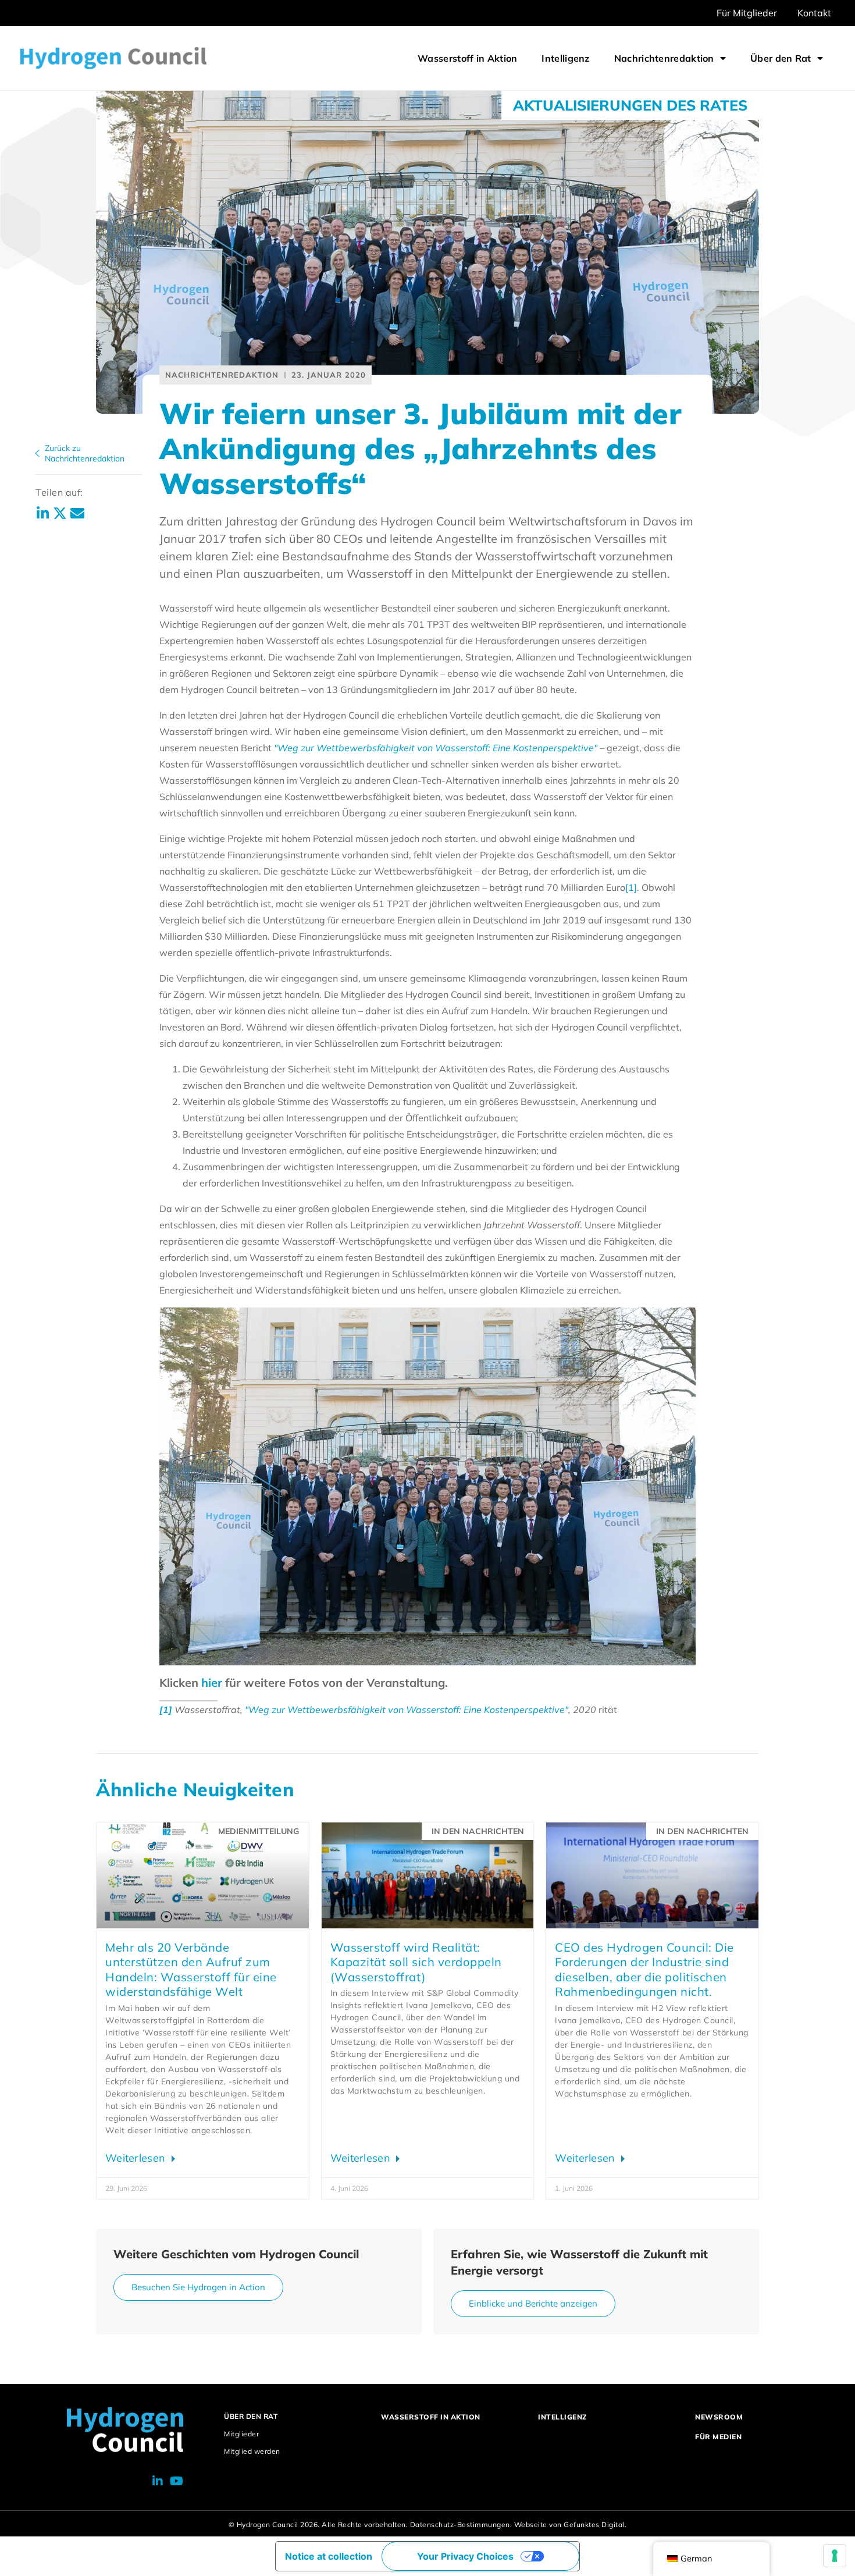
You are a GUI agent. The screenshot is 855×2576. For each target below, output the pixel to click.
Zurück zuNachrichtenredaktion (85, 453)
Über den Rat (781, 58)
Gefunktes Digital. (595, 2525)
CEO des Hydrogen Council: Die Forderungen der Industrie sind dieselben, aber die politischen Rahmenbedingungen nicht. (644, 1970)
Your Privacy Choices (465, 2556)
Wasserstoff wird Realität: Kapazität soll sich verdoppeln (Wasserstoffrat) (416, 1962)
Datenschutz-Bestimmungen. (461, 2525)
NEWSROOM (719, 2417)
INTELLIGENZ (562, 2417)
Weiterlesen (137, 2158)
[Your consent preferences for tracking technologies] (835, 2556)
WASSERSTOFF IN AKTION (431, 2417)
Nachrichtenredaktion (664, 58)
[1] (631, 887)
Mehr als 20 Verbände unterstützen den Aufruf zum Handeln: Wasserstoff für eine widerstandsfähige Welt (191, 1970)
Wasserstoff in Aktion (467, 58)
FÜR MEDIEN (718, 2437)
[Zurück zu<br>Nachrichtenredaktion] (37, 453)
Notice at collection (329, 2556)
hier (212, 1683)
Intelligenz (565, 58)
